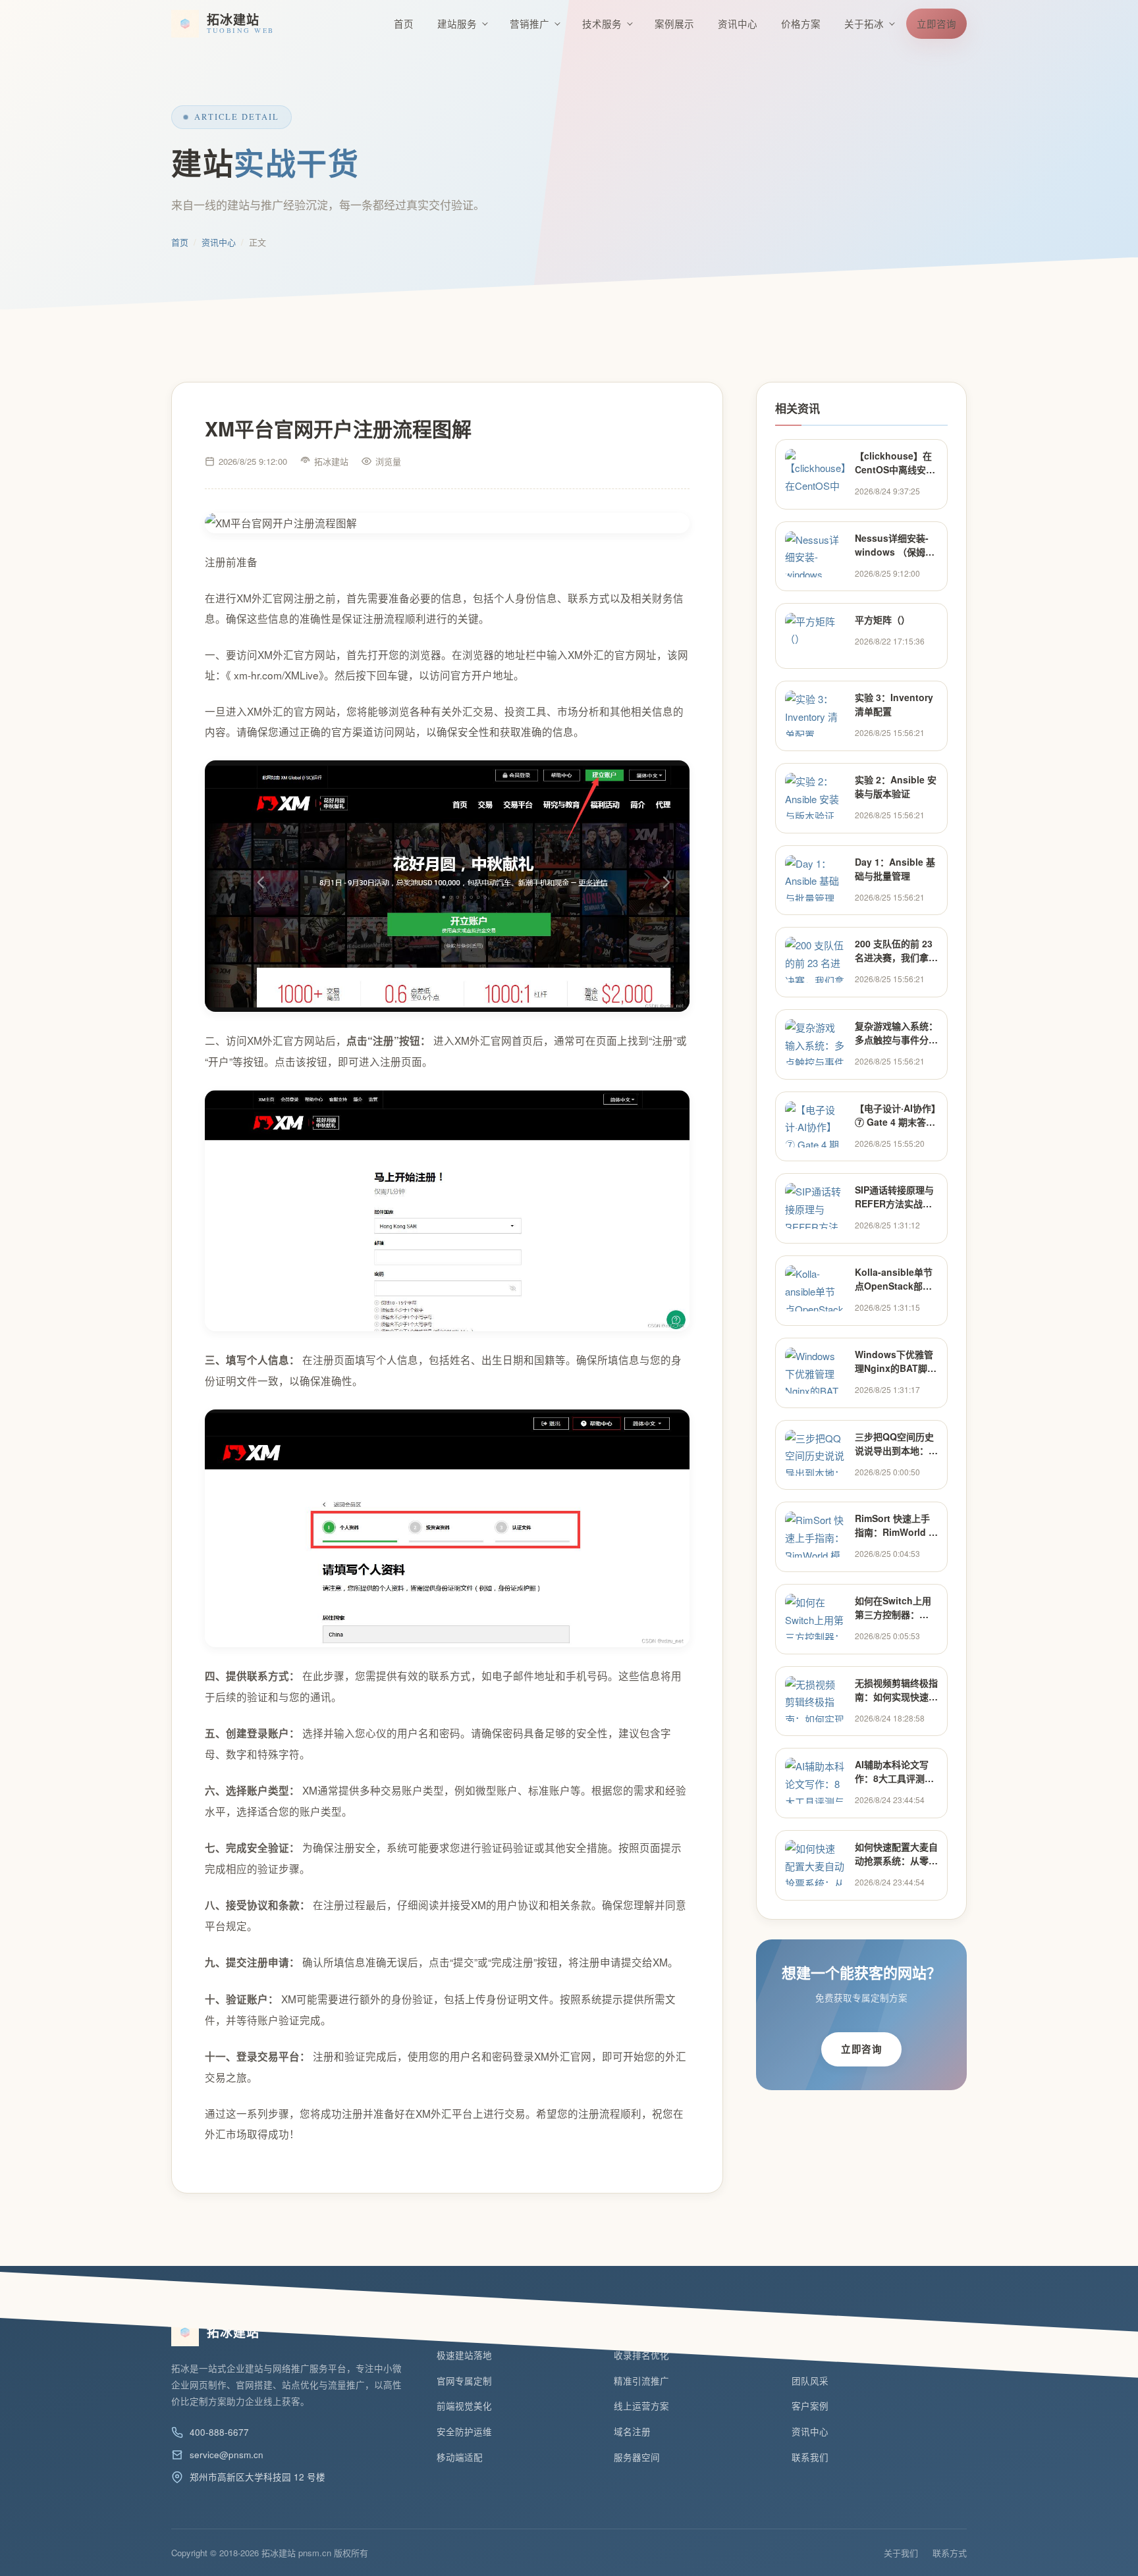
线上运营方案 (641, 2406)
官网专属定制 (464, 2381)
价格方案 (801, 23)
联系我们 (810, 2457)
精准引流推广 (641, 2381)
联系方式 (950, 2553)
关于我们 (901, 2553)
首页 (404, 23)
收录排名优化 (641, 2355)
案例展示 (674, 23)
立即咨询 (936, 23)
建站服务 (457, 23)
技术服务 (602, 23)
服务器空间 (637, 2457)
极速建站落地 (464, 2355)
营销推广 (529, 23)
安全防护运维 (464, 2431)
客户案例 (810, 2406)
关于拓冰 (864, 23)
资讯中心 (738, 23)
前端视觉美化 (464, 2406)
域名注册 (632, 2431)
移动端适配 (460, 2457)
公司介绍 (810, 2355)
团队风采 (810, 2381)
